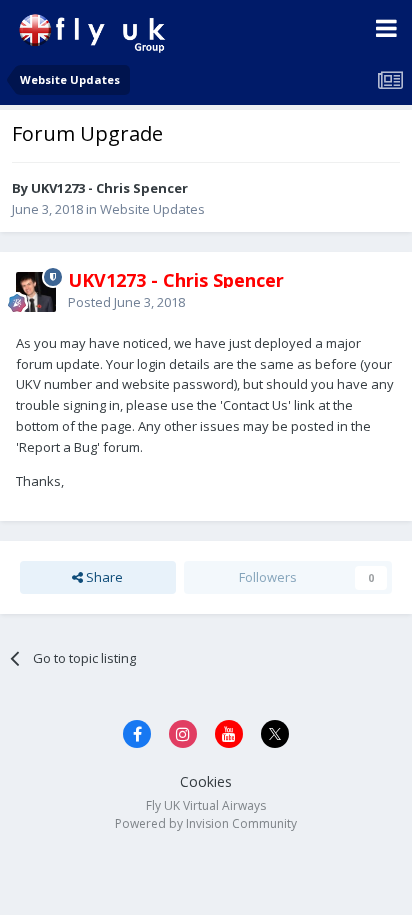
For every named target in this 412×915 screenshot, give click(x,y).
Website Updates (152, 209)
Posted (126, 302)
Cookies (206, 781)
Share (103, 577)
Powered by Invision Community (206, 823)
